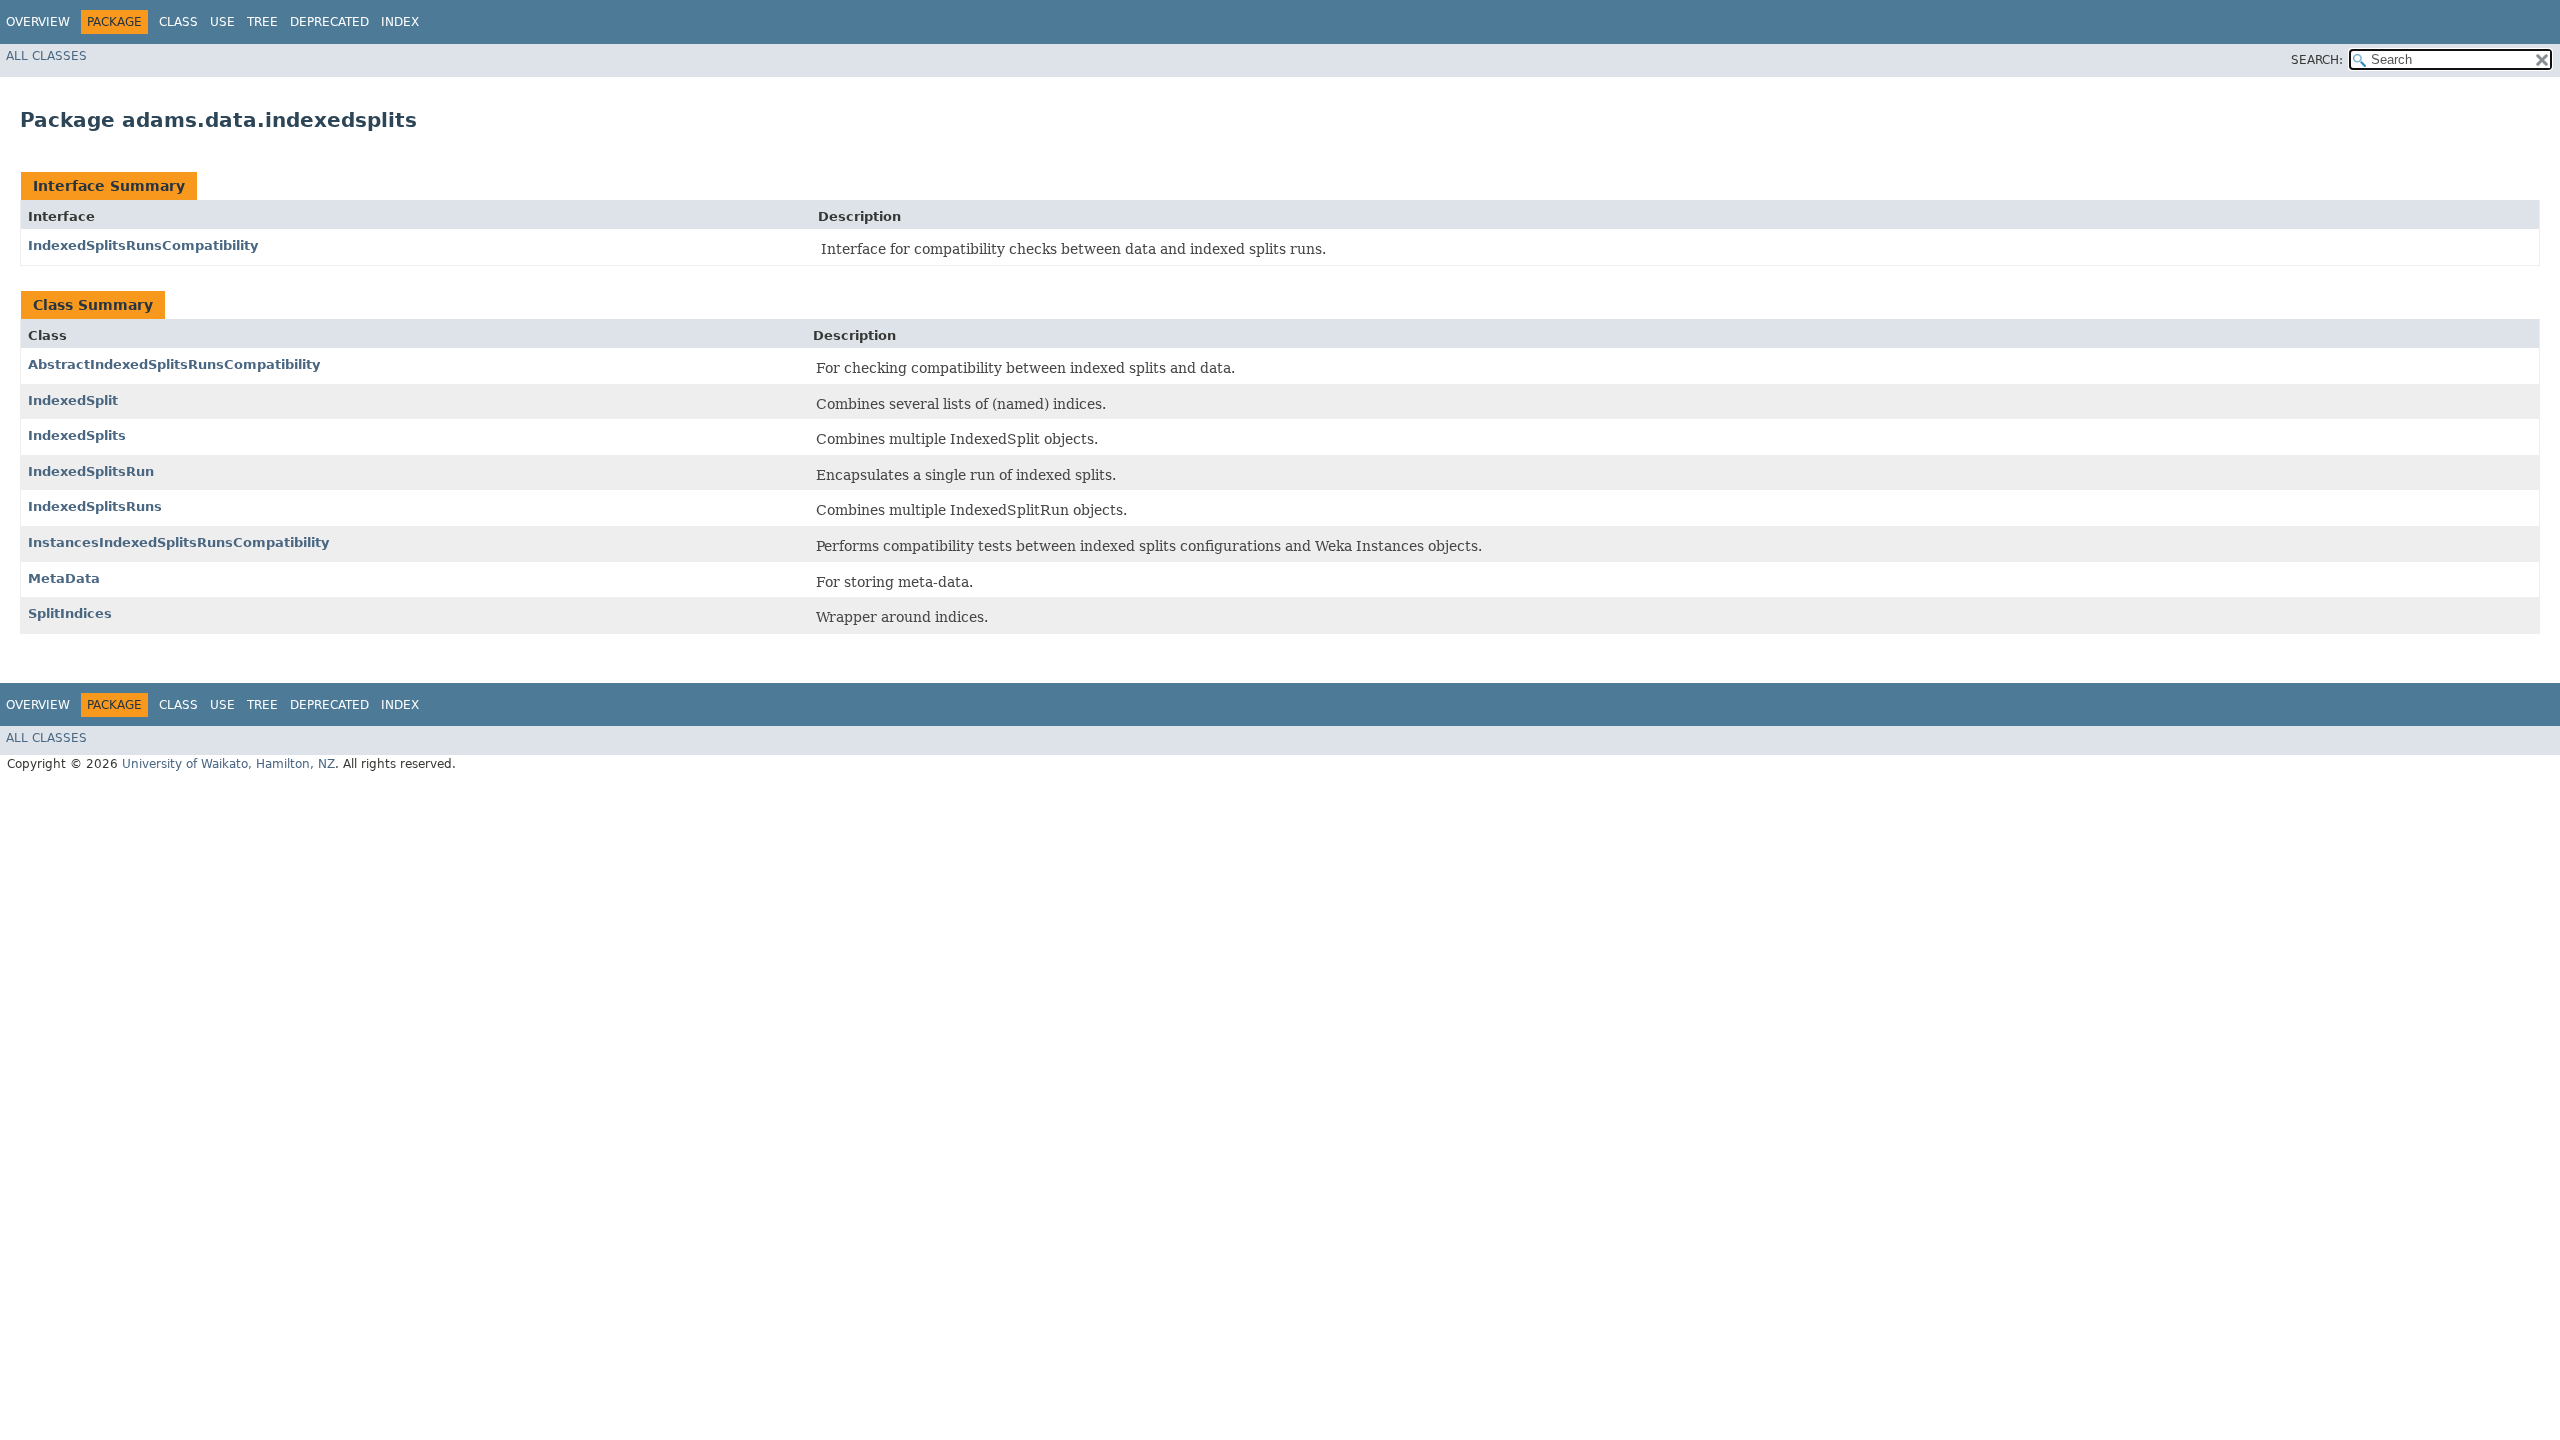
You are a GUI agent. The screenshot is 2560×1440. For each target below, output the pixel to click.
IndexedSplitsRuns (95, 506)
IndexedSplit (73, 400)
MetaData (64, 578)
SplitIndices (70, 613)
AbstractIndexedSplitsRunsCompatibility (174, 364)
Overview (38, 22)
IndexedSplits (77, 435)
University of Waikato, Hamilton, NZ (228, 764)
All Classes (46, 56)
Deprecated (329, 22)
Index (400, 22)
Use (222, 22)
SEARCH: (2317, 60)
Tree (262, 22)
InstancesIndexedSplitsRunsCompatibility (178, 542)
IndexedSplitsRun (91, 471)
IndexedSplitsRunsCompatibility (143, 245)
